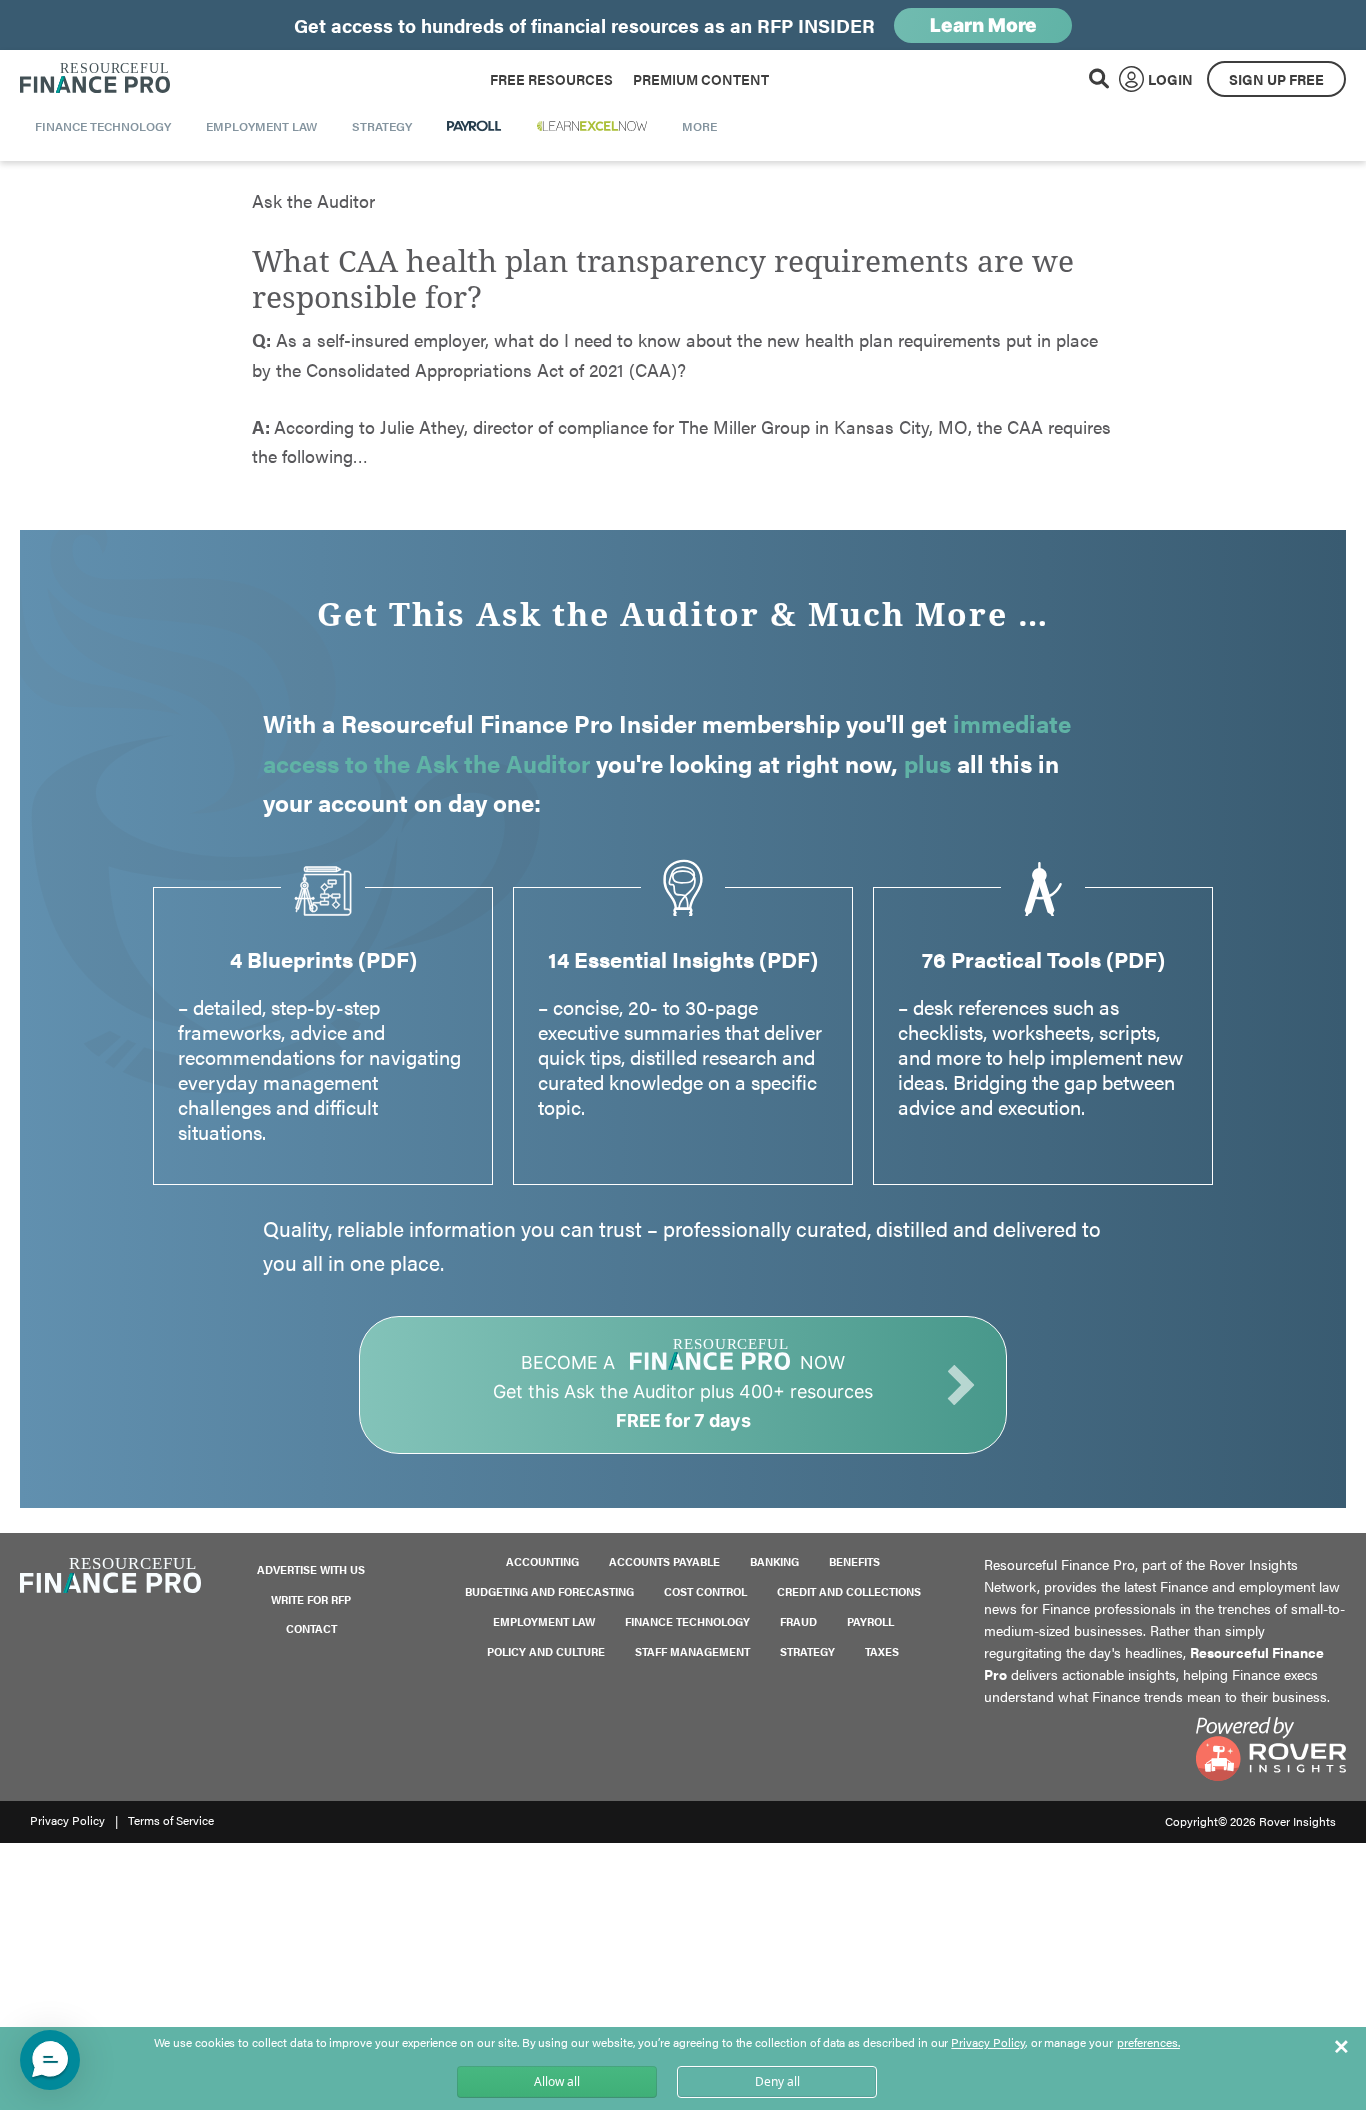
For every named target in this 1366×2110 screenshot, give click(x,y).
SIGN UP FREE (1276, 79)
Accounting (542, 1561)
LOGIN (1170, 79)
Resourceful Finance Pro (95, 79)
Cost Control (705, 1591)
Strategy (807, 1651)
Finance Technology (687, 1621)
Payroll (870, 1621)
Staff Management (692, 1651)
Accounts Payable (664, 1561)
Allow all (557, 2081)
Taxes (882, 1651)
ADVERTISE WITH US (311, 1569)
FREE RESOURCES (551, 79)
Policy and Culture (546, 1651)
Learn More (983, 25)
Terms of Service (171, 1820)
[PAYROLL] (474, 126)
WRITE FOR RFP (311, 1599)
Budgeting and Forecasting (549, 1591)
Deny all (777, 2081)
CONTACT (311, 1628)
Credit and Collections (849, 1591)
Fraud (798, 1621)
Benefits (854, 1561)
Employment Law (544, 1621)
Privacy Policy (67, 1820)
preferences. (1148, 2043)
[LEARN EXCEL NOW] (592, 126)
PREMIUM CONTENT (701, 79)
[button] (50, 2060)
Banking (774, 1561)
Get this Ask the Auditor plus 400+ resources (683, 1392)
